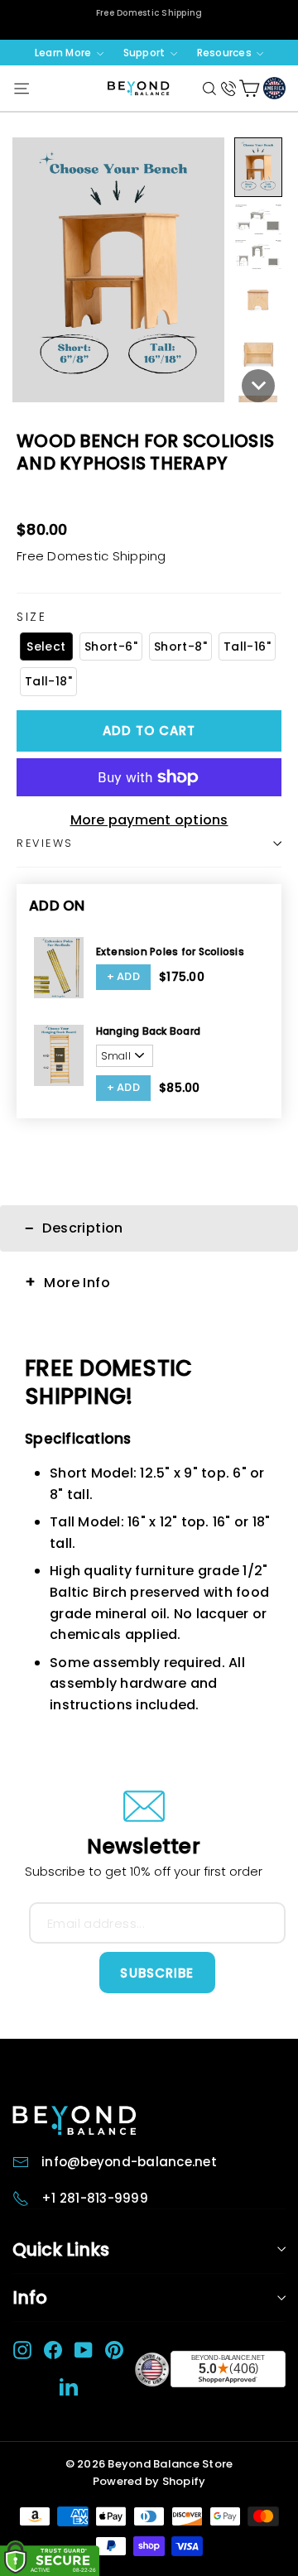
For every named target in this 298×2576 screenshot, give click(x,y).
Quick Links (61, 2249)
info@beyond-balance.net (129, 2162)
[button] (258, 168)
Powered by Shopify (149, 2481)
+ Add (124, 976)
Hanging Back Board (149, 1031)
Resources (226, 53)
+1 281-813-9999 (95, 2198)
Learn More (65, 53)
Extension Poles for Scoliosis (170, 952)
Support (146, 53)
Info (30, 2297)
